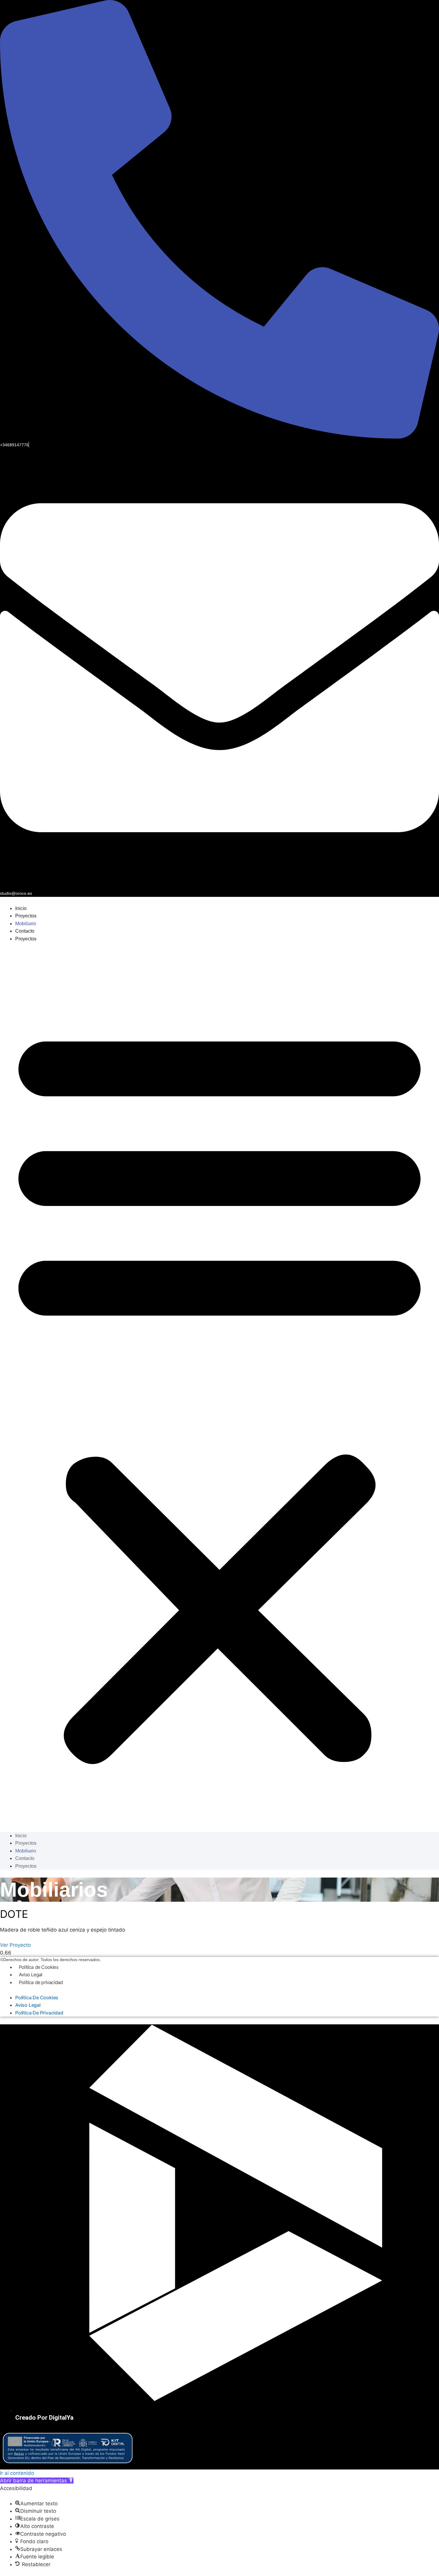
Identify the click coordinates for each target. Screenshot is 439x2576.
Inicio (21, 908)
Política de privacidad (41, 1982)
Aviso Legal (30, 1975)
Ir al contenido (17, 2473)
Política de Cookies (39, 1967)
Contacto (25, 931)
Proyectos (26, 916)
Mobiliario (26, 924)
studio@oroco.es (16, 893)
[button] (219, 1391)
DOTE (14, 1914)
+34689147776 (14, 445)
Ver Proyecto (15, 1945)
